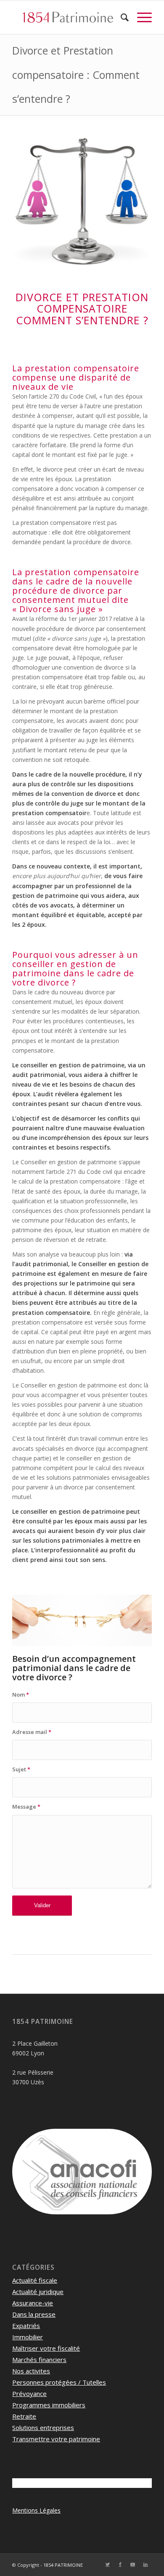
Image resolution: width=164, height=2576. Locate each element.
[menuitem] (120, 17)
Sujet (21, 1769)
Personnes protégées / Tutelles (59, 2382)
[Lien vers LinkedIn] (145, 2564)
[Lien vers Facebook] (120, 2564)
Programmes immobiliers (49, 2405)
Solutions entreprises (43, 2427)
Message (26, 1807)
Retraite (24, 2416)
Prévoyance (29, 2393)
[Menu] (140, 17)
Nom (21, 1695)
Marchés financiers (39, 2360)
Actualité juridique (38, 2292)
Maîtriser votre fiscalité (46, 2348)
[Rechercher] (120, 17)
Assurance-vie (33, 2303)
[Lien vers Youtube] (133, 2564)
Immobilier (28, 2337)
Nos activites (31, 2371)
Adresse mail (32, 1732)
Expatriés (26, 2326)
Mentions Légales (36, 2510)
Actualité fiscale (35, 2280)
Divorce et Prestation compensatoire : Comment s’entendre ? (76, 74)
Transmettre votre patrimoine (56, 2439)
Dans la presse (34, 2314)
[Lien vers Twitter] (108, 2564)
